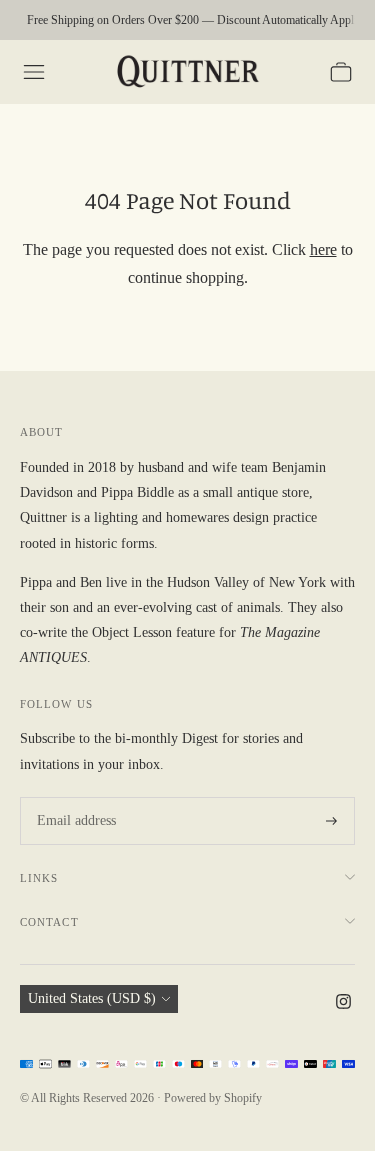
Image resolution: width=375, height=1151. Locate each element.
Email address (73, 797)
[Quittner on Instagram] (343, 1004)
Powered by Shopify (213, 1098)
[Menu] (34, 72)
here (323, 249)
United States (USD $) (92, 998)
